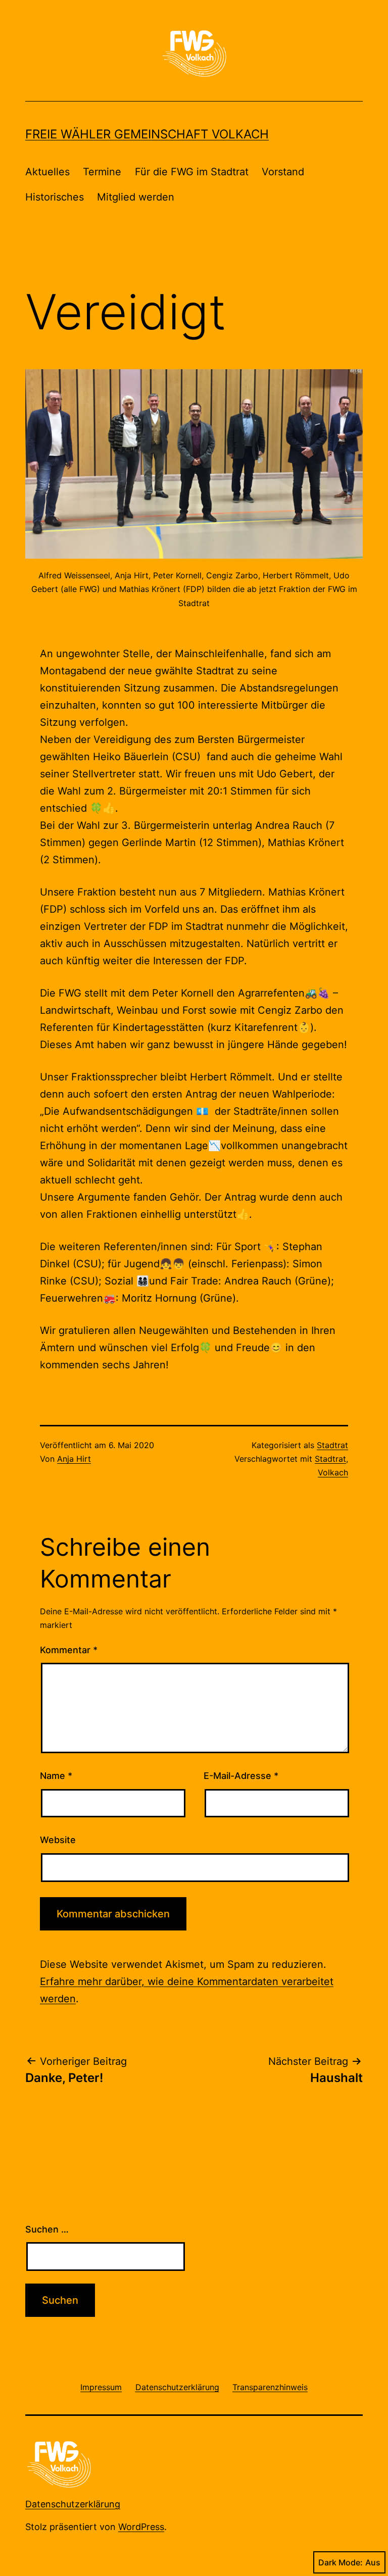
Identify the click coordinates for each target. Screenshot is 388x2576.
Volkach (333, 1472)
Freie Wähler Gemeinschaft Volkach (147, 134)
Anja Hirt (74, 1459)
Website (58, 1840)
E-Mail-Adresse (241, 1776)
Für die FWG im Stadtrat (192, 172)
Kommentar (69, 1650)
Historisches (55, 197)
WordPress (141, 2527)
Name (56, 1776)
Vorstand (283, 172)
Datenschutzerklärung (73, 2504)
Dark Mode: (341, 2562)
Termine (102, 172)
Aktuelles (47, 172)
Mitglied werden (136, 197)
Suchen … (47, 2229)
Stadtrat (332, 1445)
